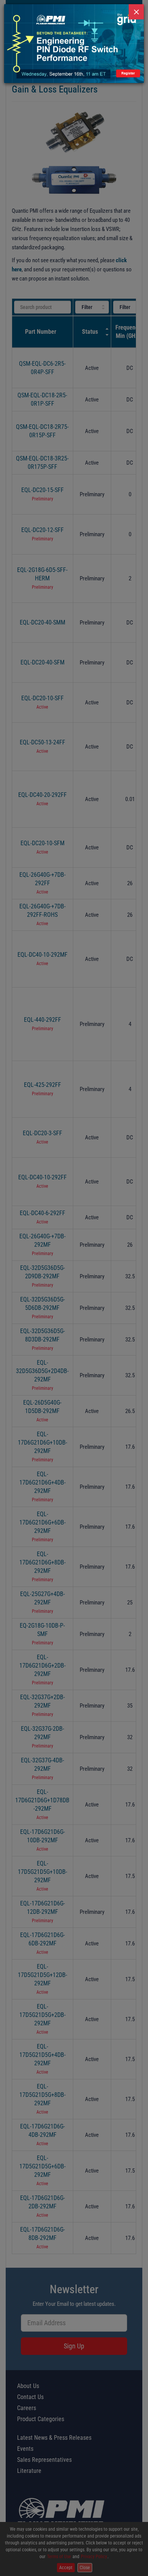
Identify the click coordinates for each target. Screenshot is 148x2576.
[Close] (136, 12)
